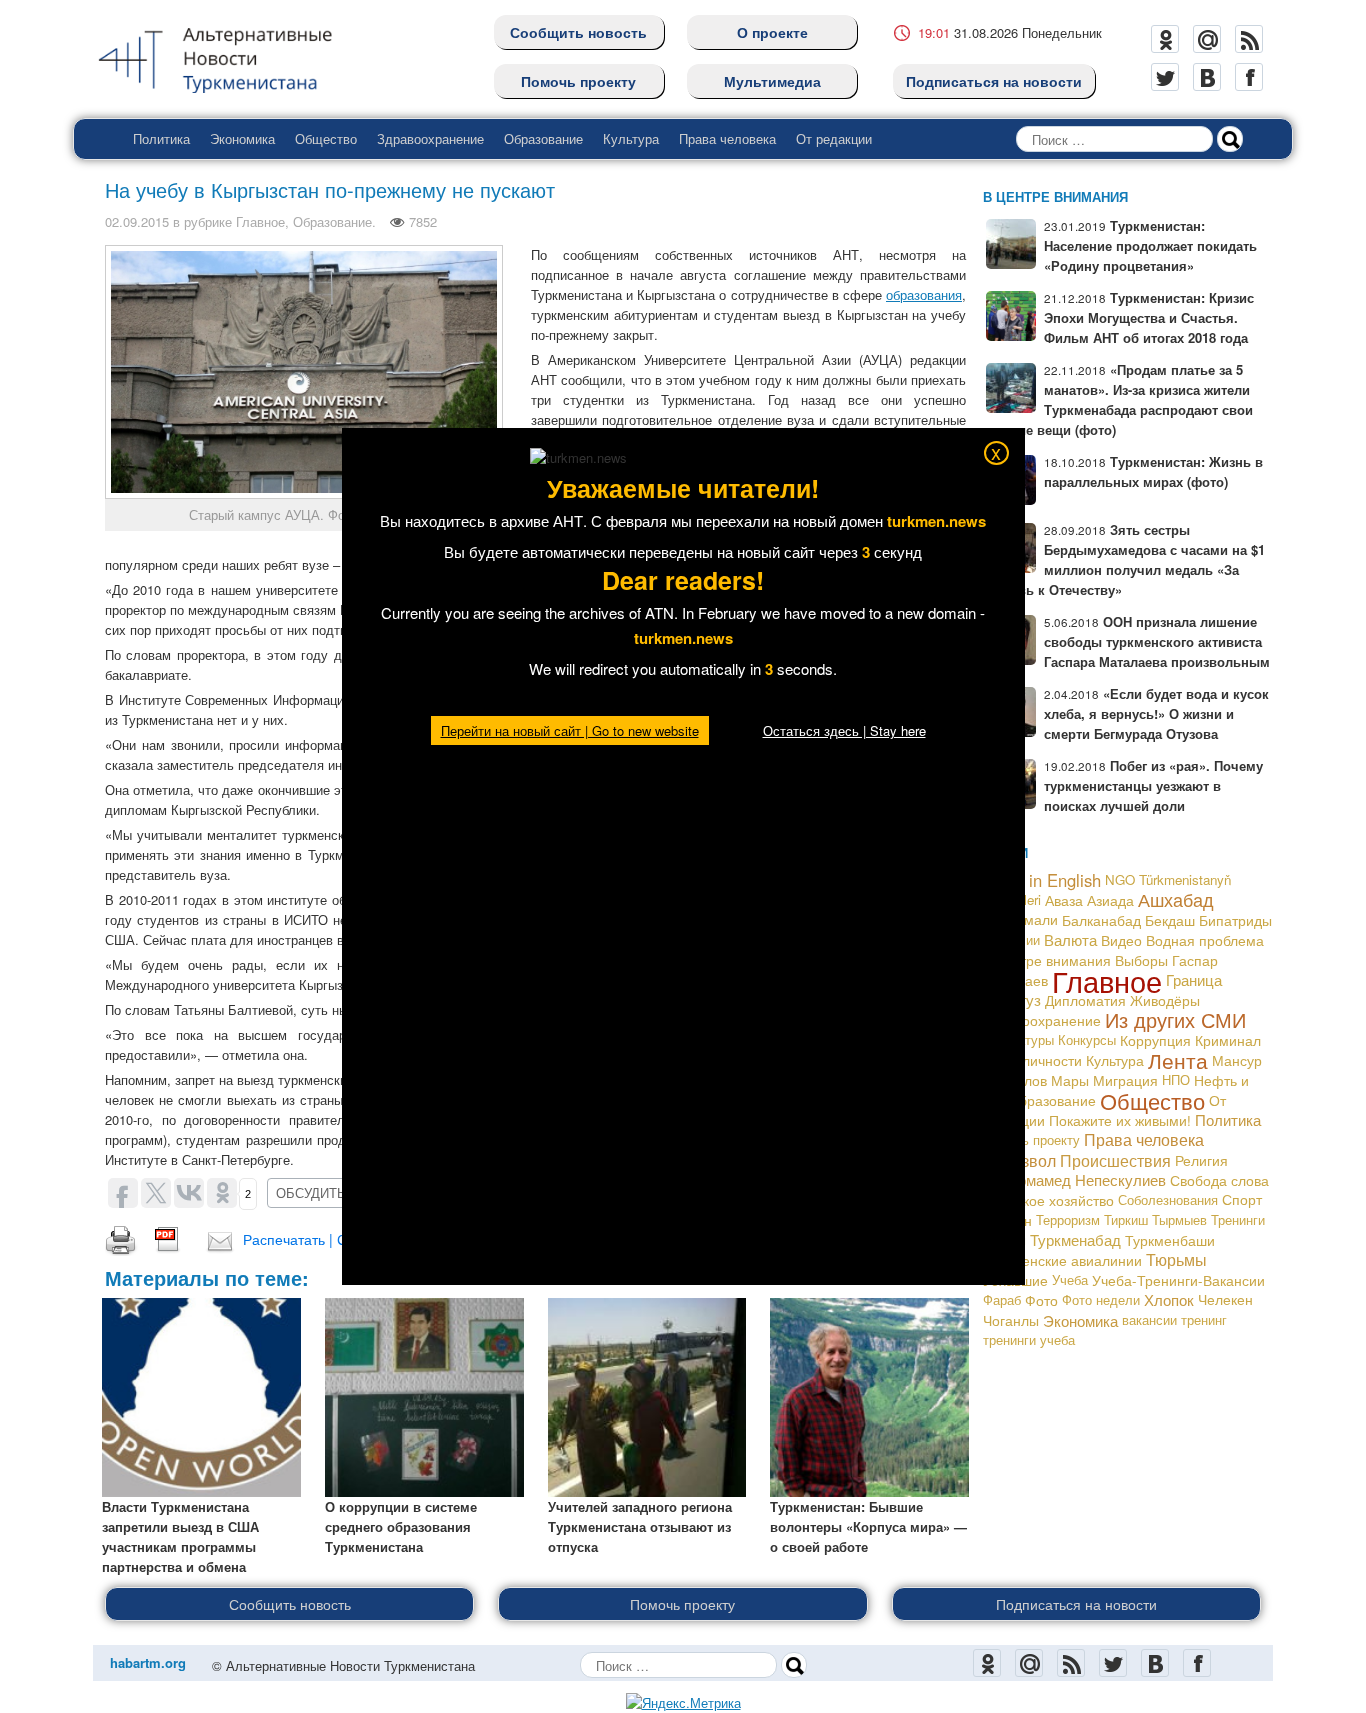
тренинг (1204, 1319)
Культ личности (1032, 1060)
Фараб (1002, 1299)
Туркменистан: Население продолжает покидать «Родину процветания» (1150, 245)
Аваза (1064, 900)
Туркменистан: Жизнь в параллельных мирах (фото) (1153, 471)
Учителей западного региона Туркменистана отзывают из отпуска (640, 1526)
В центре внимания (1047, 959)
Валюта (1070, 939)
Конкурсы (1087, 1039)
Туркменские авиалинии (1062, 1260)
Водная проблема (1205, 940)
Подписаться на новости (994, 81)
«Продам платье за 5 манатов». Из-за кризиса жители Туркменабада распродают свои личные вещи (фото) (1118, 399)
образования (924, 294)
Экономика (242, 138)
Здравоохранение (430, 138)
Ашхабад (1176, 899)
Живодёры (1165, 1000)
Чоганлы (1011, 1320)
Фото (1041, 1300)
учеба (1057, 1339)
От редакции (834, 138)
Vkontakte (1207, 77)
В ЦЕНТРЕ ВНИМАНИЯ (1055, 196)
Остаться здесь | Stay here (844, 730)
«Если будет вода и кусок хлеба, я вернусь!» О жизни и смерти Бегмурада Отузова (1156, 713)
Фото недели (1101, 1299)
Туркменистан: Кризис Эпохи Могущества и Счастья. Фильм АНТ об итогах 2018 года (1149, 317)
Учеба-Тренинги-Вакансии (1178, 1280)
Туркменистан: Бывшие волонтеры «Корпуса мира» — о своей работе (868, 1526)
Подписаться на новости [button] (1076, 1604)
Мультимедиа (772, 81)
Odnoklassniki (1165, 39)
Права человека (727, 138)
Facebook (1249, 77)
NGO (1120, 879)
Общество (326, 138)
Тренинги (1238, 1219)
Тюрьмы (1176, 1259)
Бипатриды (1235, 920)
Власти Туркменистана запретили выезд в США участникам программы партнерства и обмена (180, 1536)
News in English (1042, 880)
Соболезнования (1168, 1199)
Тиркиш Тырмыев (1155, 1219)
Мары (1070, 1080)
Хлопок (1169, 1299)
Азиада (1110, 900)
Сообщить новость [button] (290, 1604)
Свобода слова (1219, 1180)
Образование (543, 138)
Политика (161, 138)
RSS (1249, 39)
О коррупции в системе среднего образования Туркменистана (401, 1526)
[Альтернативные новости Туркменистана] (231, 56)
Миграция (1125, 1080)
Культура (631, 138)
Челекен (1225, 1299)
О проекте (772, 32)
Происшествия (1115, 1160)
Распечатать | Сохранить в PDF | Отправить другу (406, 1239)
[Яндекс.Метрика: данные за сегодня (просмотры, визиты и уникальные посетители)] (683, 1703)
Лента (1178, 1060)
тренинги (1009, 1339)
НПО (1176, 1079)
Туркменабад (1075, 1239)
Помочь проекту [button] (682, 1604)
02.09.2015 (137, 221)
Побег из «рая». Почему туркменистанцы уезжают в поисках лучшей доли (1153, 785)
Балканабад (1101, 920)
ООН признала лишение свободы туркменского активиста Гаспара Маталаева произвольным (1157, 641)
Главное (260, 221)
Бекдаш (1170, 920)
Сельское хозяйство (1048, 1200)
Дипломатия (1085, 1000)
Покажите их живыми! (1120, 1120)
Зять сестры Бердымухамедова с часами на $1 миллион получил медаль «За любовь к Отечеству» (1124, 559)
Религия (1201, 1160)
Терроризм (1068, 1219)
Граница (1194, 979)
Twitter (1165, 77)
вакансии (1149, 1319)
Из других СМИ (1175, 1019)
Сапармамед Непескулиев (1074, 1179)
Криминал (1228, 1040)
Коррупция (1155, 1040)
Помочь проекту (578, 81)
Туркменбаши (1170, 1240)
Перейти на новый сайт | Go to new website (570, 730)
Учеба (1070, 1279)
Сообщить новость (578, 32)
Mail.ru (1207, 39)
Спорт (1242, 1199)
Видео (1121, 940)
